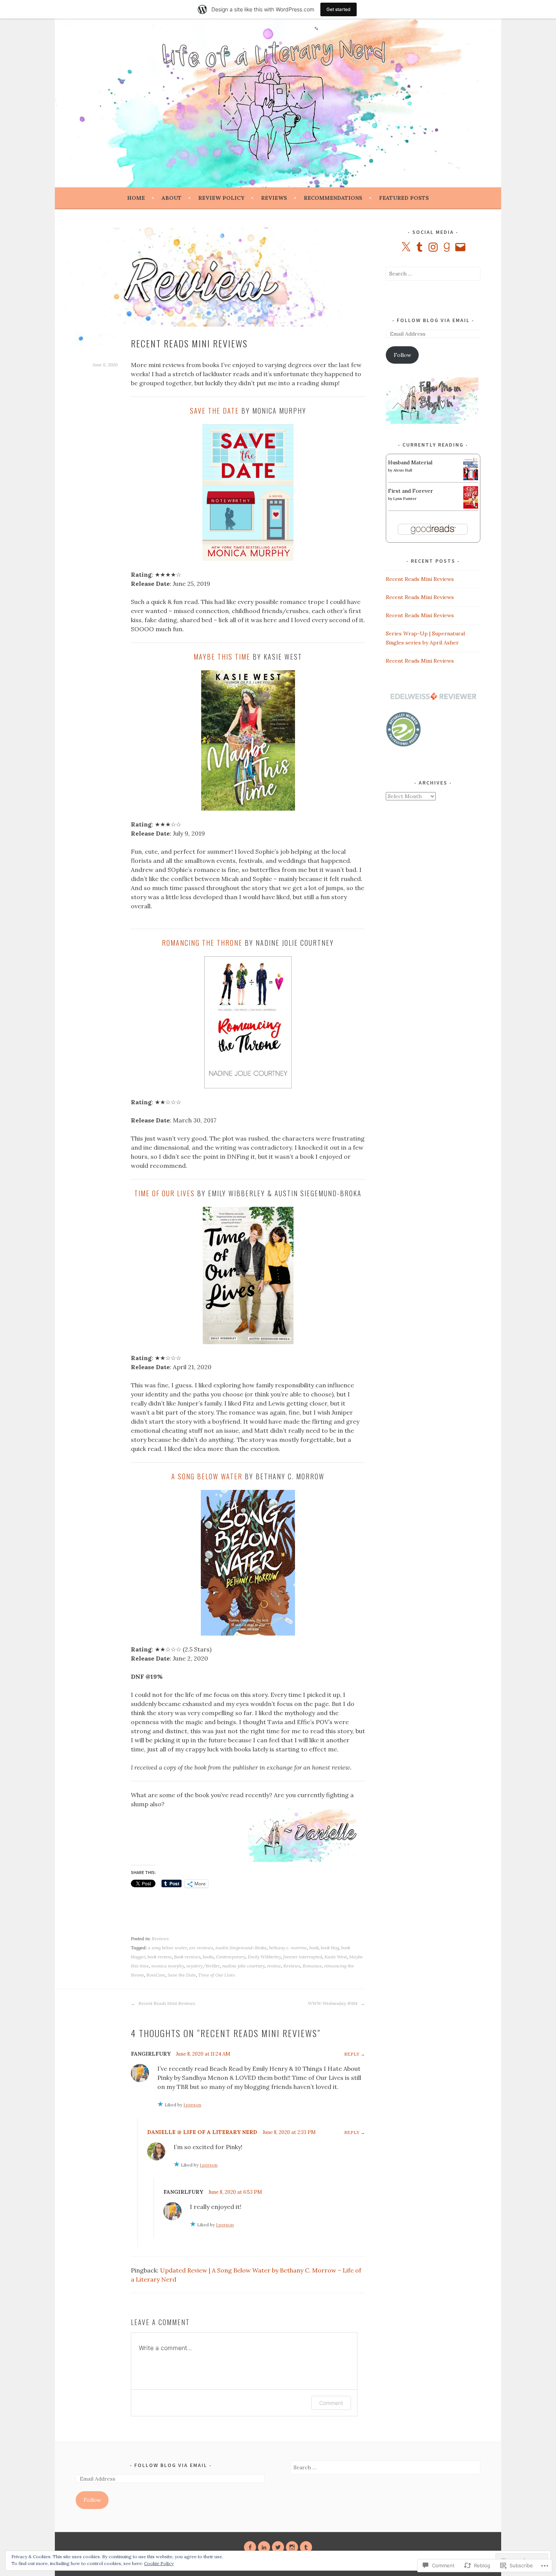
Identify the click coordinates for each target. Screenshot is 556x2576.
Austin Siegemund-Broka (241, 1948)
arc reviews (201, 1948)
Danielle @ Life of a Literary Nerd (202, 2132)
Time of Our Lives (165, 1193)
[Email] (460, 247)
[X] (406, 247)
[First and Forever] (471, 507)
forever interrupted (303, 1957)
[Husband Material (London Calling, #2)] (471, 478)
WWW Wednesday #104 (333, 2003)
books (208, 1957)
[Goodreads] (447, 247)
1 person (192, 2105)
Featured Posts (404, 198)
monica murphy (168, 1966)
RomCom (156, 1975)
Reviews (274, 198)
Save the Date (214, 411)
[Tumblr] (419, 247)
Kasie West (336, 1957)
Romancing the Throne (202, 943)
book (314, 1948)
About (172, 198)
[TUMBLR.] (306, 2547)
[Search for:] (433, 274)
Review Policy (221, 198)
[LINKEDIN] (264, 2547)
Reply (352, 2054)
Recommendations (333, 198)
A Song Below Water (207, 1476)
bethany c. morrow (288, 1948)
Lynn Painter (405, 499)
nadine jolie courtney (243, 1966)
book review (160, 1957)
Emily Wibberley (264, 1957)
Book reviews (187, 1957)
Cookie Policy (159, 2563)
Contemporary (231, 1957)
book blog (330, 1948)
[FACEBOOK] (250, 2547)
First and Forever (411, 491)
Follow (402, 355)
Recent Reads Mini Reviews (166, 2003)
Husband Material (410, 462)
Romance (312, 1966)
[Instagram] (433, 247)
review (274, 1966)
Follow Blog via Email (433, 320)
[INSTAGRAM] (292, 2547)
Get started (339, 9)
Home (136, 198)
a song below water (167, 1948)
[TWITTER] (278, 2547)
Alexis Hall (403, 470)
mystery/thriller (203, 1966)
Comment (331, 2403)
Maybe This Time (222, 657)
